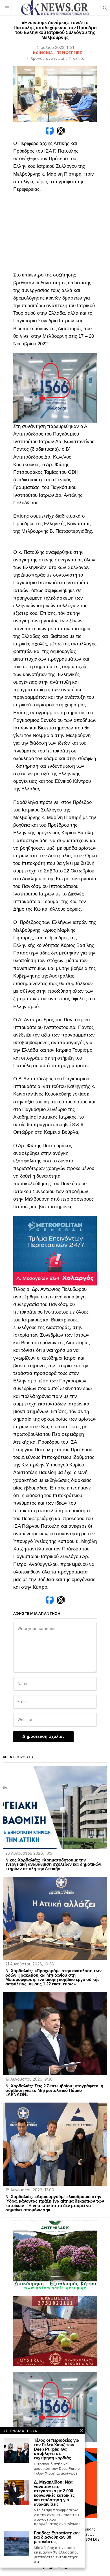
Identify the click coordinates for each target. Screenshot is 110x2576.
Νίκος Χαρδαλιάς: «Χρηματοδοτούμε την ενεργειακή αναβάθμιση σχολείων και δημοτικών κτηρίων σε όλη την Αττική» (53, 1864)
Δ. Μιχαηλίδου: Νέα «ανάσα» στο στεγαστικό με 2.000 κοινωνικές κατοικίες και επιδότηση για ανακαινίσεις (54, 2493)
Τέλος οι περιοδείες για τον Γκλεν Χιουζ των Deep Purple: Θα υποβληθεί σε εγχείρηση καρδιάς (57, 2449)
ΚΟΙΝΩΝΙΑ (43, 53)
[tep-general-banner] (55, 1250)
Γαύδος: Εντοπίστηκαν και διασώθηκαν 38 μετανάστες (57, 2537)
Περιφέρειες (69, 53)
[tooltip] (50, 131)
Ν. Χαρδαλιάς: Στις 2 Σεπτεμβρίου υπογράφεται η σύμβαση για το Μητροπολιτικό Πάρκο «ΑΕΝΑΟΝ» (54, 2090)
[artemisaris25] (55, 2255)
